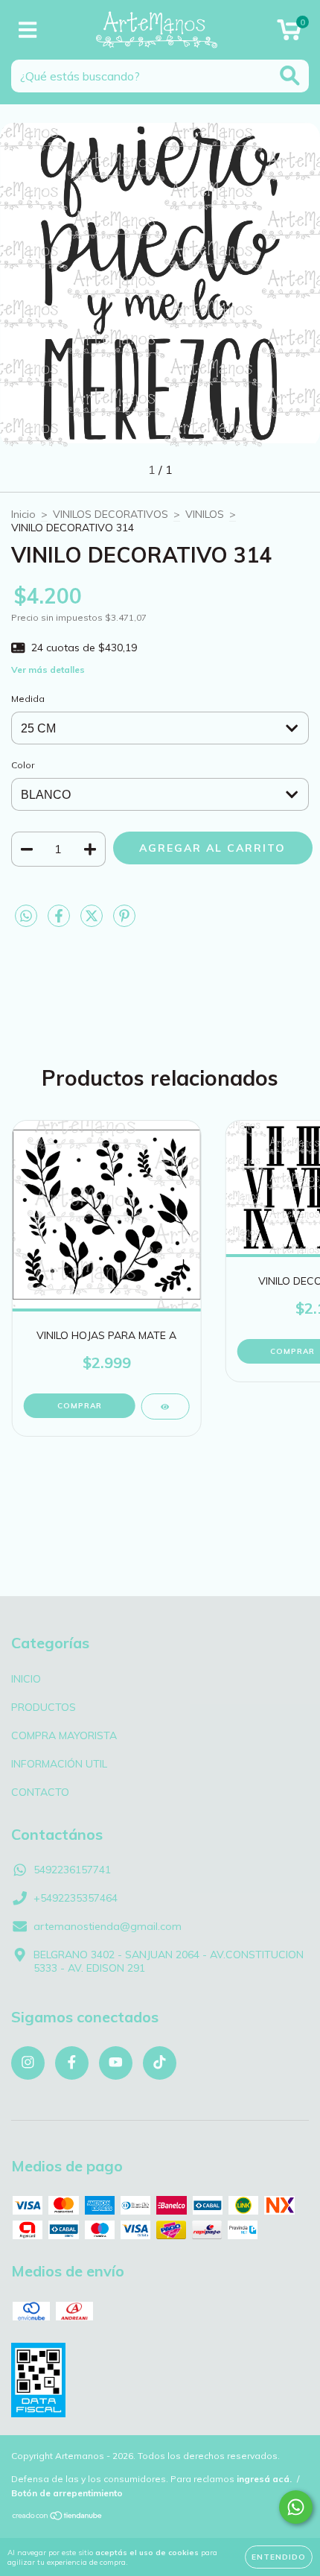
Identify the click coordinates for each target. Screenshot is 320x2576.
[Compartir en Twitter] (93, 922)
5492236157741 (72, 1870)
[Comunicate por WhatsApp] (296, 2507)
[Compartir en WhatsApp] (26, 917)
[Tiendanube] (58, 2518)
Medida (28, 699)
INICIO (26, 1679)
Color (23, 765)
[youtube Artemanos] (116, 2063)
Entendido (279, 2557)
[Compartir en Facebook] (60, 922)
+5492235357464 (76, 1898)
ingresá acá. (264, 2479)
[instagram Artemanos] (28, 2063)
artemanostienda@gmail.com (108, 1926)
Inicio (23, 514)
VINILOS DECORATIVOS (111, 514)
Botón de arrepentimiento (67, 2493)
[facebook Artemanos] (72, 2063)
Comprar (80, 1406)
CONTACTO (40, 1792)
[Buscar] (290, 76)
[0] (289, 34)
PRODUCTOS (44, 1707)
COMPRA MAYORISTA (64, 1735)
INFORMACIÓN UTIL (59, 1764)
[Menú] (28, 30)
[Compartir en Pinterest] (124, 922)
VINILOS (205, 514)
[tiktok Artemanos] (160, 2063)
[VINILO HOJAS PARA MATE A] (165, 1406)
